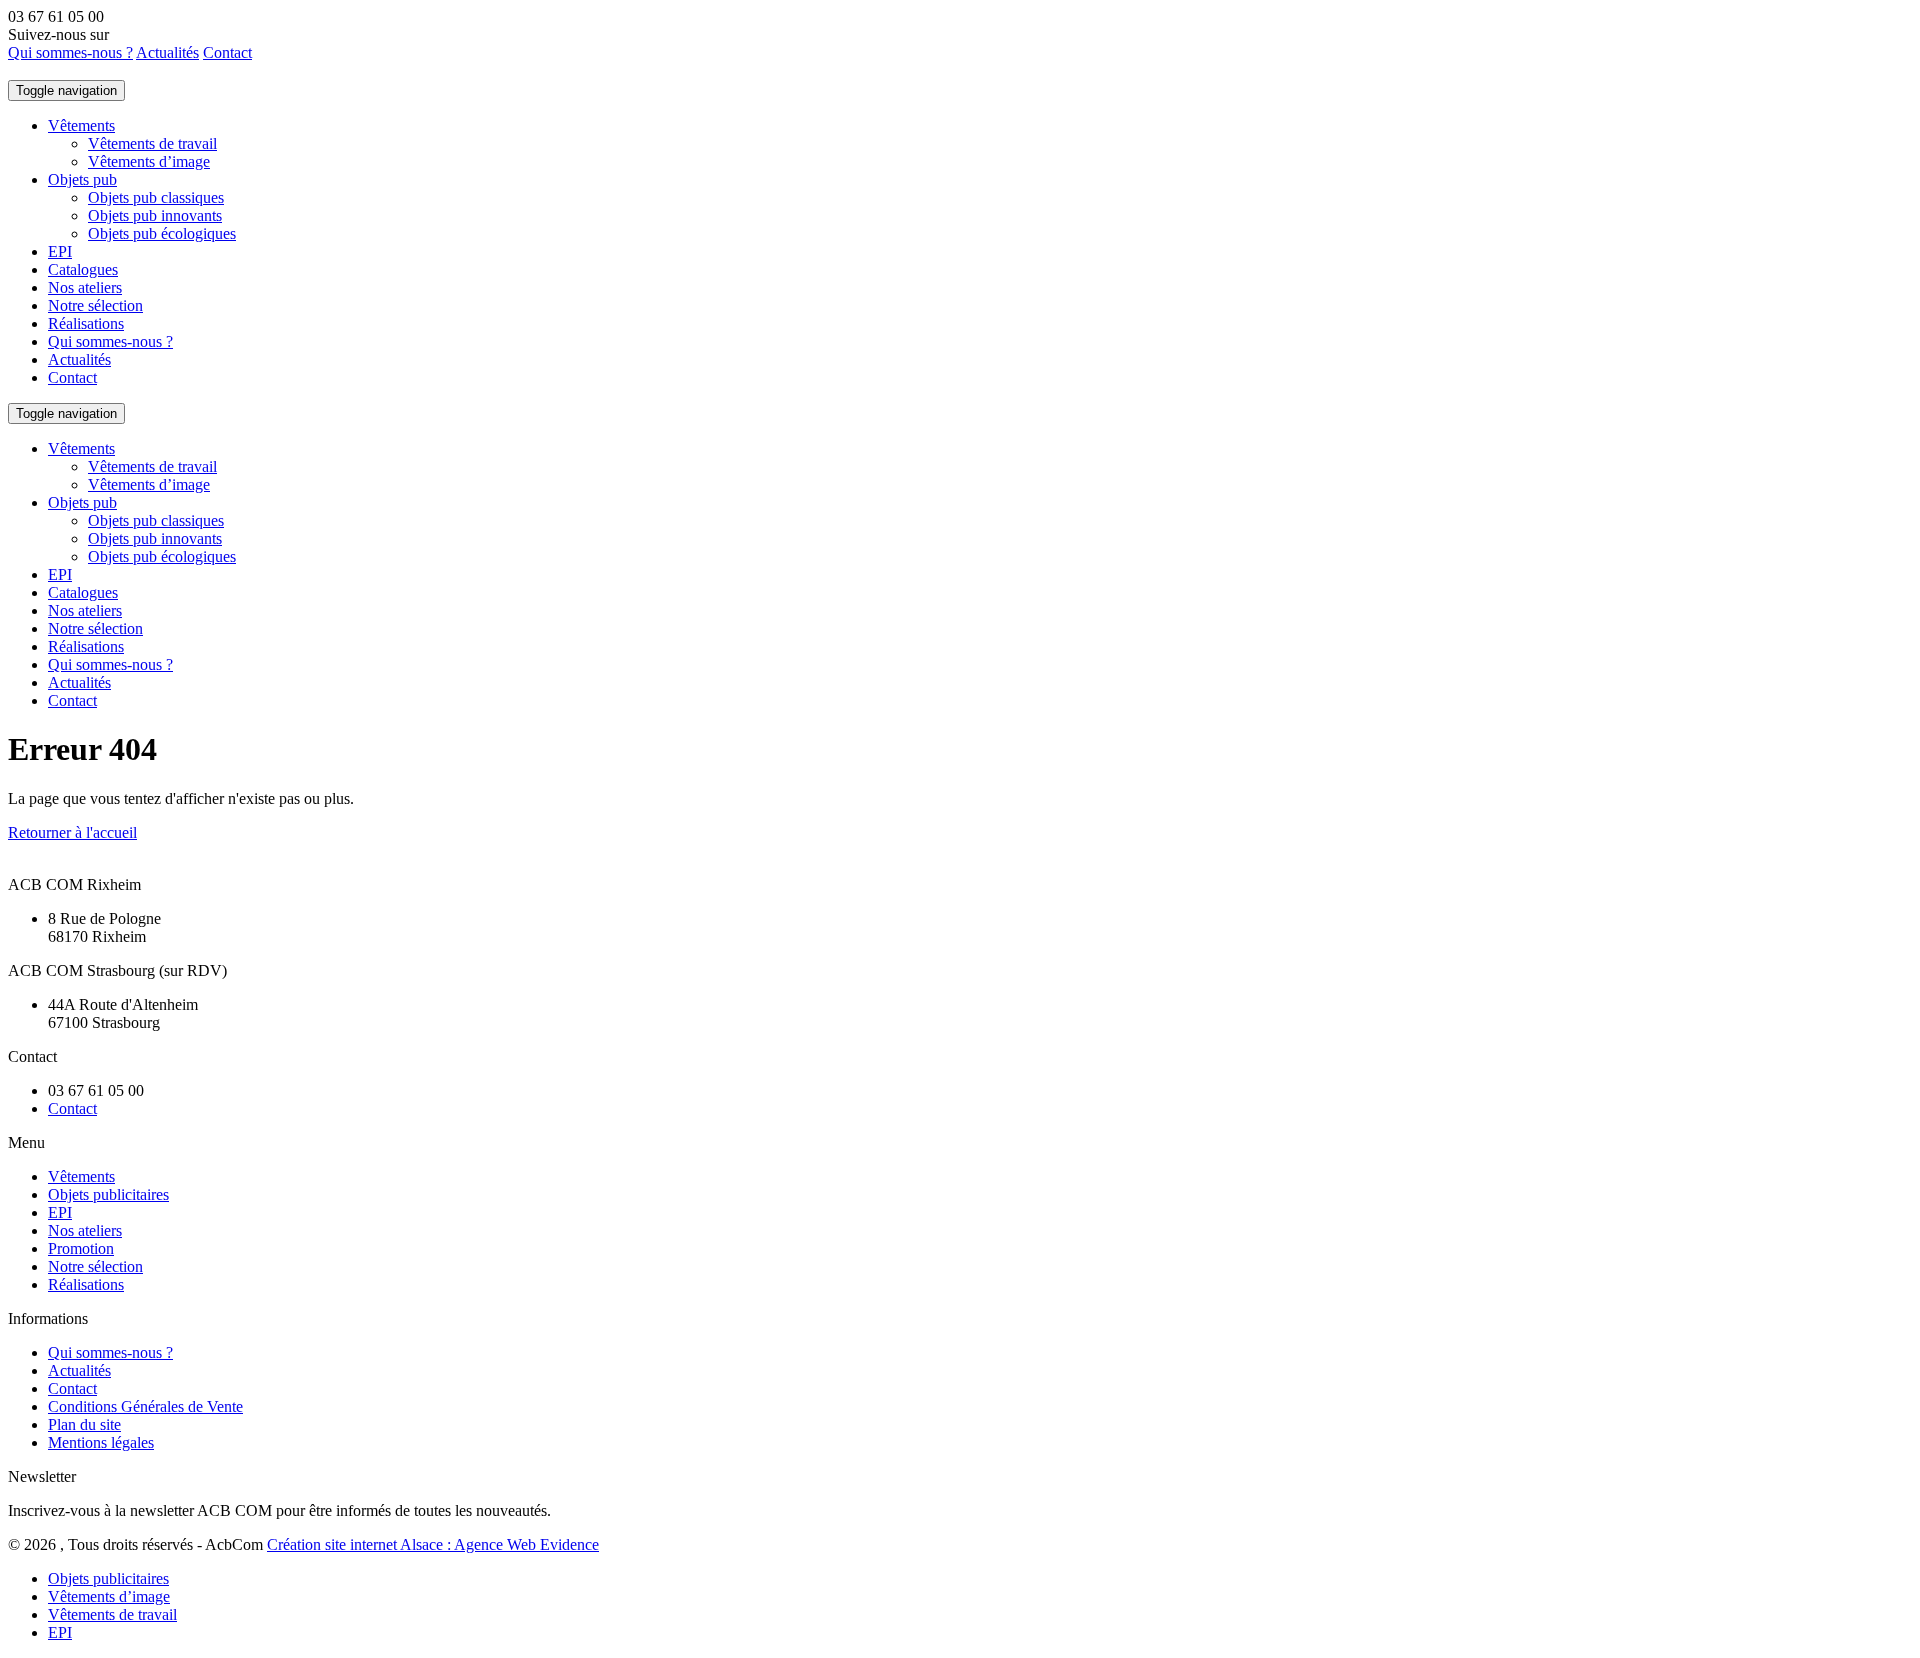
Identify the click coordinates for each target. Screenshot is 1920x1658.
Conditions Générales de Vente (145, 1406)
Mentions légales (101, 1442)
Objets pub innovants (155, 215)
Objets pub (82, 179)
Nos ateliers (85, 287)
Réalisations (86, 323)
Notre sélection (95, 305)
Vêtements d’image (149, 161)
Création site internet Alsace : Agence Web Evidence (433, 1544)
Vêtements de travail (152, 143)
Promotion (81, 1248)
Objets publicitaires (108, 1194)
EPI (60, 251)
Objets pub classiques (156, 197)
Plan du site (84, 1424)
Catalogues (83, 269)
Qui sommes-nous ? (70, 52)
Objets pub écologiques (162, 233)
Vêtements (81, 125)
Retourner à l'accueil (72, 832)
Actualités (167, 52)
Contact (227, 52)
